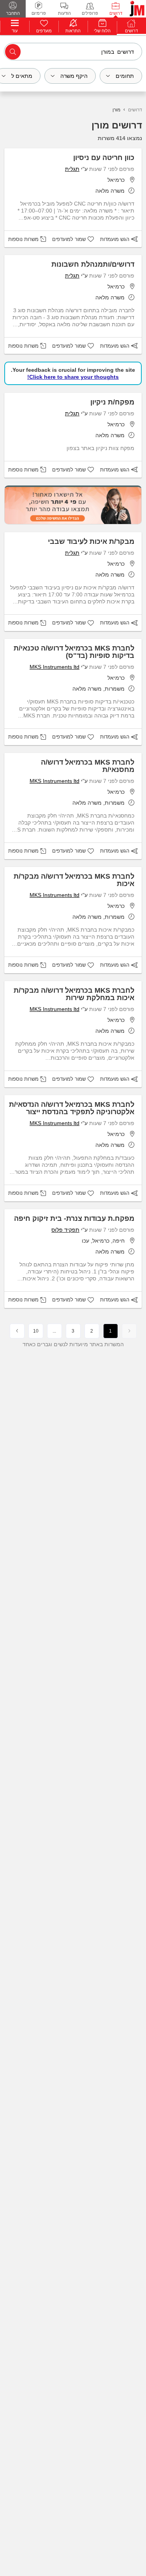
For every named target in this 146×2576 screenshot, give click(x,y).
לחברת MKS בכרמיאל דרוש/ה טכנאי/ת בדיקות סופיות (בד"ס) (74, 652)
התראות (73, 31)
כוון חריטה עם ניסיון (104, 158)
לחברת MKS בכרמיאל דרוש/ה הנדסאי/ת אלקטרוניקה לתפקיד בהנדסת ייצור (72, 1108)
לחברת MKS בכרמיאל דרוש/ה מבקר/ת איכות (74, 880)
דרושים (116, 13)
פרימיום (39, 13)
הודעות (64, 13)
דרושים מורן (117, 125)
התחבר (13, 13)
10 (36, 1331)
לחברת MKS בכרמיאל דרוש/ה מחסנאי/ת (88, 766)
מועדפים (44, 31)
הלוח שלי (102, 31)
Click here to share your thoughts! (73, 377)
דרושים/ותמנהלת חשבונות (93, 264)
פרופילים (90, 13)
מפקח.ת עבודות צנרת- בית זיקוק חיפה (74, 1219)
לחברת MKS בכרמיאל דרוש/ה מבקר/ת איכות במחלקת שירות (74, 994)
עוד (15, 31)
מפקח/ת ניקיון (112, 402)
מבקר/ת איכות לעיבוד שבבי (91, 542)
